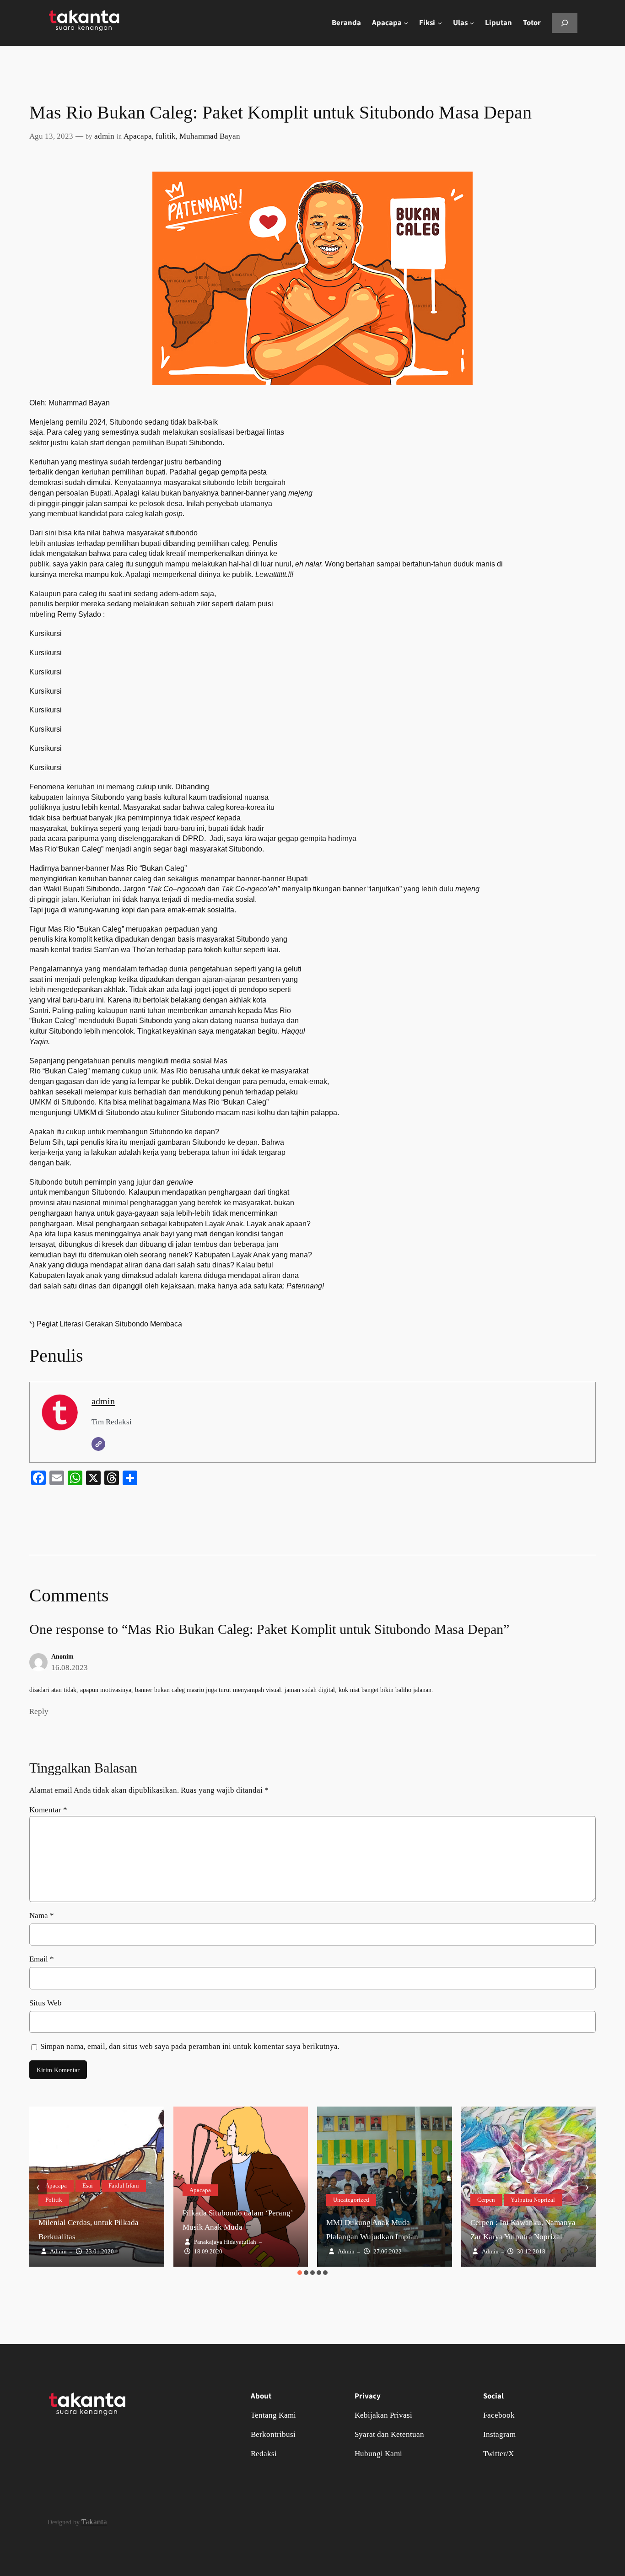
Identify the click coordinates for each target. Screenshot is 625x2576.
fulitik (166, 136)
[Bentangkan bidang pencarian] (565, 23)
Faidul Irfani (124, 2185)
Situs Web (46, 2003)
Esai (88, 2185)
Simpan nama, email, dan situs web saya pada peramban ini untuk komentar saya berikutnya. (190, 2046)
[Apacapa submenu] (406, 23)
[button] (300, 2273)
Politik (54, 2200)
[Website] (98, 1444)
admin (104, 136)
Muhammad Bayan (210, 136)
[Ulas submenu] (472, 23)
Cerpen (486, 2200)
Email (42, 1959)
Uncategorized (351, 2200)
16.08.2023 (70, 1668)
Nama (42, 1916)
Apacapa (138, 136)
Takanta (94, 2522)
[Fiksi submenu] (440, 23)
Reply (39, 1711)
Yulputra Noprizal (533, 2200)
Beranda (346, 23)
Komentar (48, 1810)
